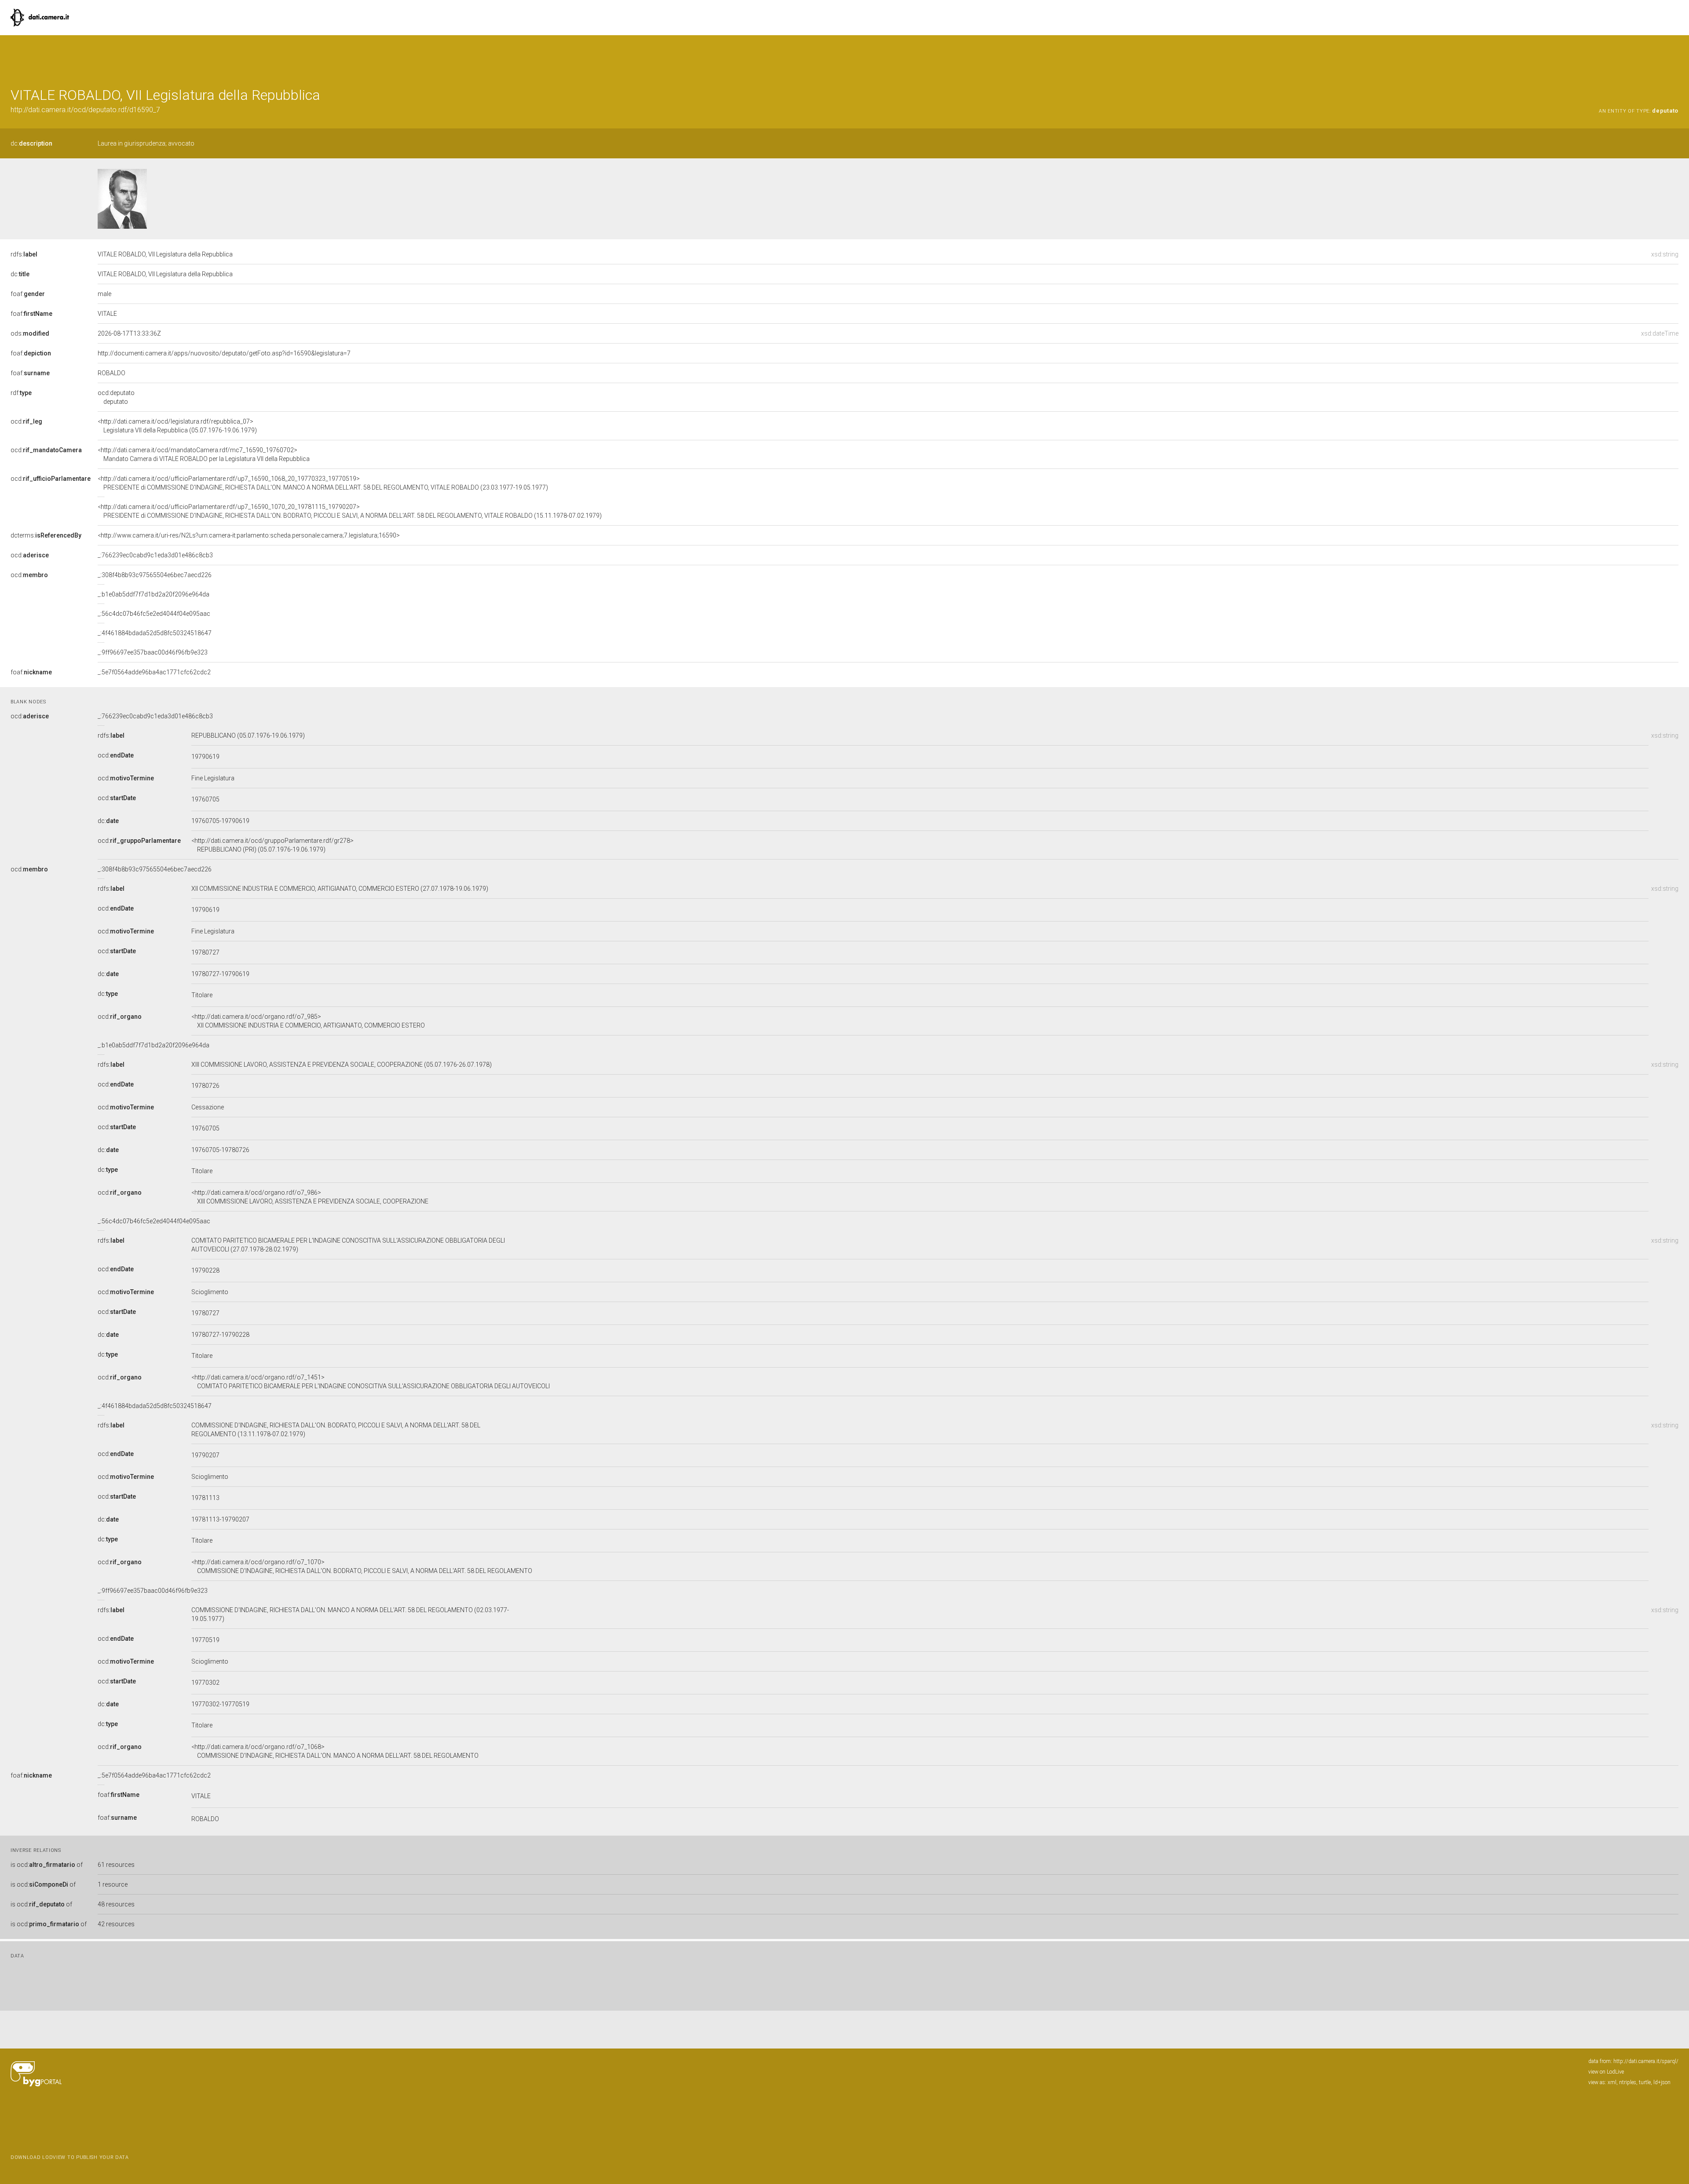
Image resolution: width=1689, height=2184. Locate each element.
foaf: (28, 294)
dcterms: (46, 535)
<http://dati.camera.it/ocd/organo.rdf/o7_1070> (362, 1566)
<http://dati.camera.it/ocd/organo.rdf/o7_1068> (335, 1751)
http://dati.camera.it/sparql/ (1646, 2061)
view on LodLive (1606, 2072)
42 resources (116, 1924)
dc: (31, 143)
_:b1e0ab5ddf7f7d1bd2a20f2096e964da (154, 594)
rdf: (21, 393)
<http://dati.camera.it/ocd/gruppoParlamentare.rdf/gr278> (272, 845)
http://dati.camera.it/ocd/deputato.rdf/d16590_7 (85, 110)
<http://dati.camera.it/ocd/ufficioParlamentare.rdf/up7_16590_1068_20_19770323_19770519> (323, 483)
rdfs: (24, 254)
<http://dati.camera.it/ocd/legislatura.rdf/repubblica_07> (177, 426)
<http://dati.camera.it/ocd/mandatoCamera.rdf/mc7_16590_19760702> (204, 454)
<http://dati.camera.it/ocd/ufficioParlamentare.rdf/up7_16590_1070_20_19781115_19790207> (350, 511)
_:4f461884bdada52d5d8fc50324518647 (155, 633)
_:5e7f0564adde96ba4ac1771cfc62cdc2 (154, 672)
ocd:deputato (116, 397)
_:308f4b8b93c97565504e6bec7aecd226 (155, 575)
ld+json (1662, 2082)
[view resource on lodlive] (1674, 57)
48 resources (116, 1904)
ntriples (1628, 2082)
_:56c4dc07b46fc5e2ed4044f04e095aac (154, 614)
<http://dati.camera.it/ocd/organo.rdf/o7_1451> (371, 1382)
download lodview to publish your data (70, 2157)
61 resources (116, 1865)
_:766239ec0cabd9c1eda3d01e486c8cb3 (155, 555)
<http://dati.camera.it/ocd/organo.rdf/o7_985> (308, 1021)
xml (1612, 2082)
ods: (30, 333)
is (47, 1865)
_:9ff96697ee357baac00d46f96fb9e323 (153, 652)
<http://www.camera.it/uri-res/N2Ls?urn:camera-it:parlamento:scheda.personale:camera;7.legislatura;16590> (249, 535)
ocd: (26, 421)
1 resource (113, 1884)
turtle (1645, 2082)
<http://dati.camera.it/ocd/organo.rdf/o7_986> (310, 1197)
